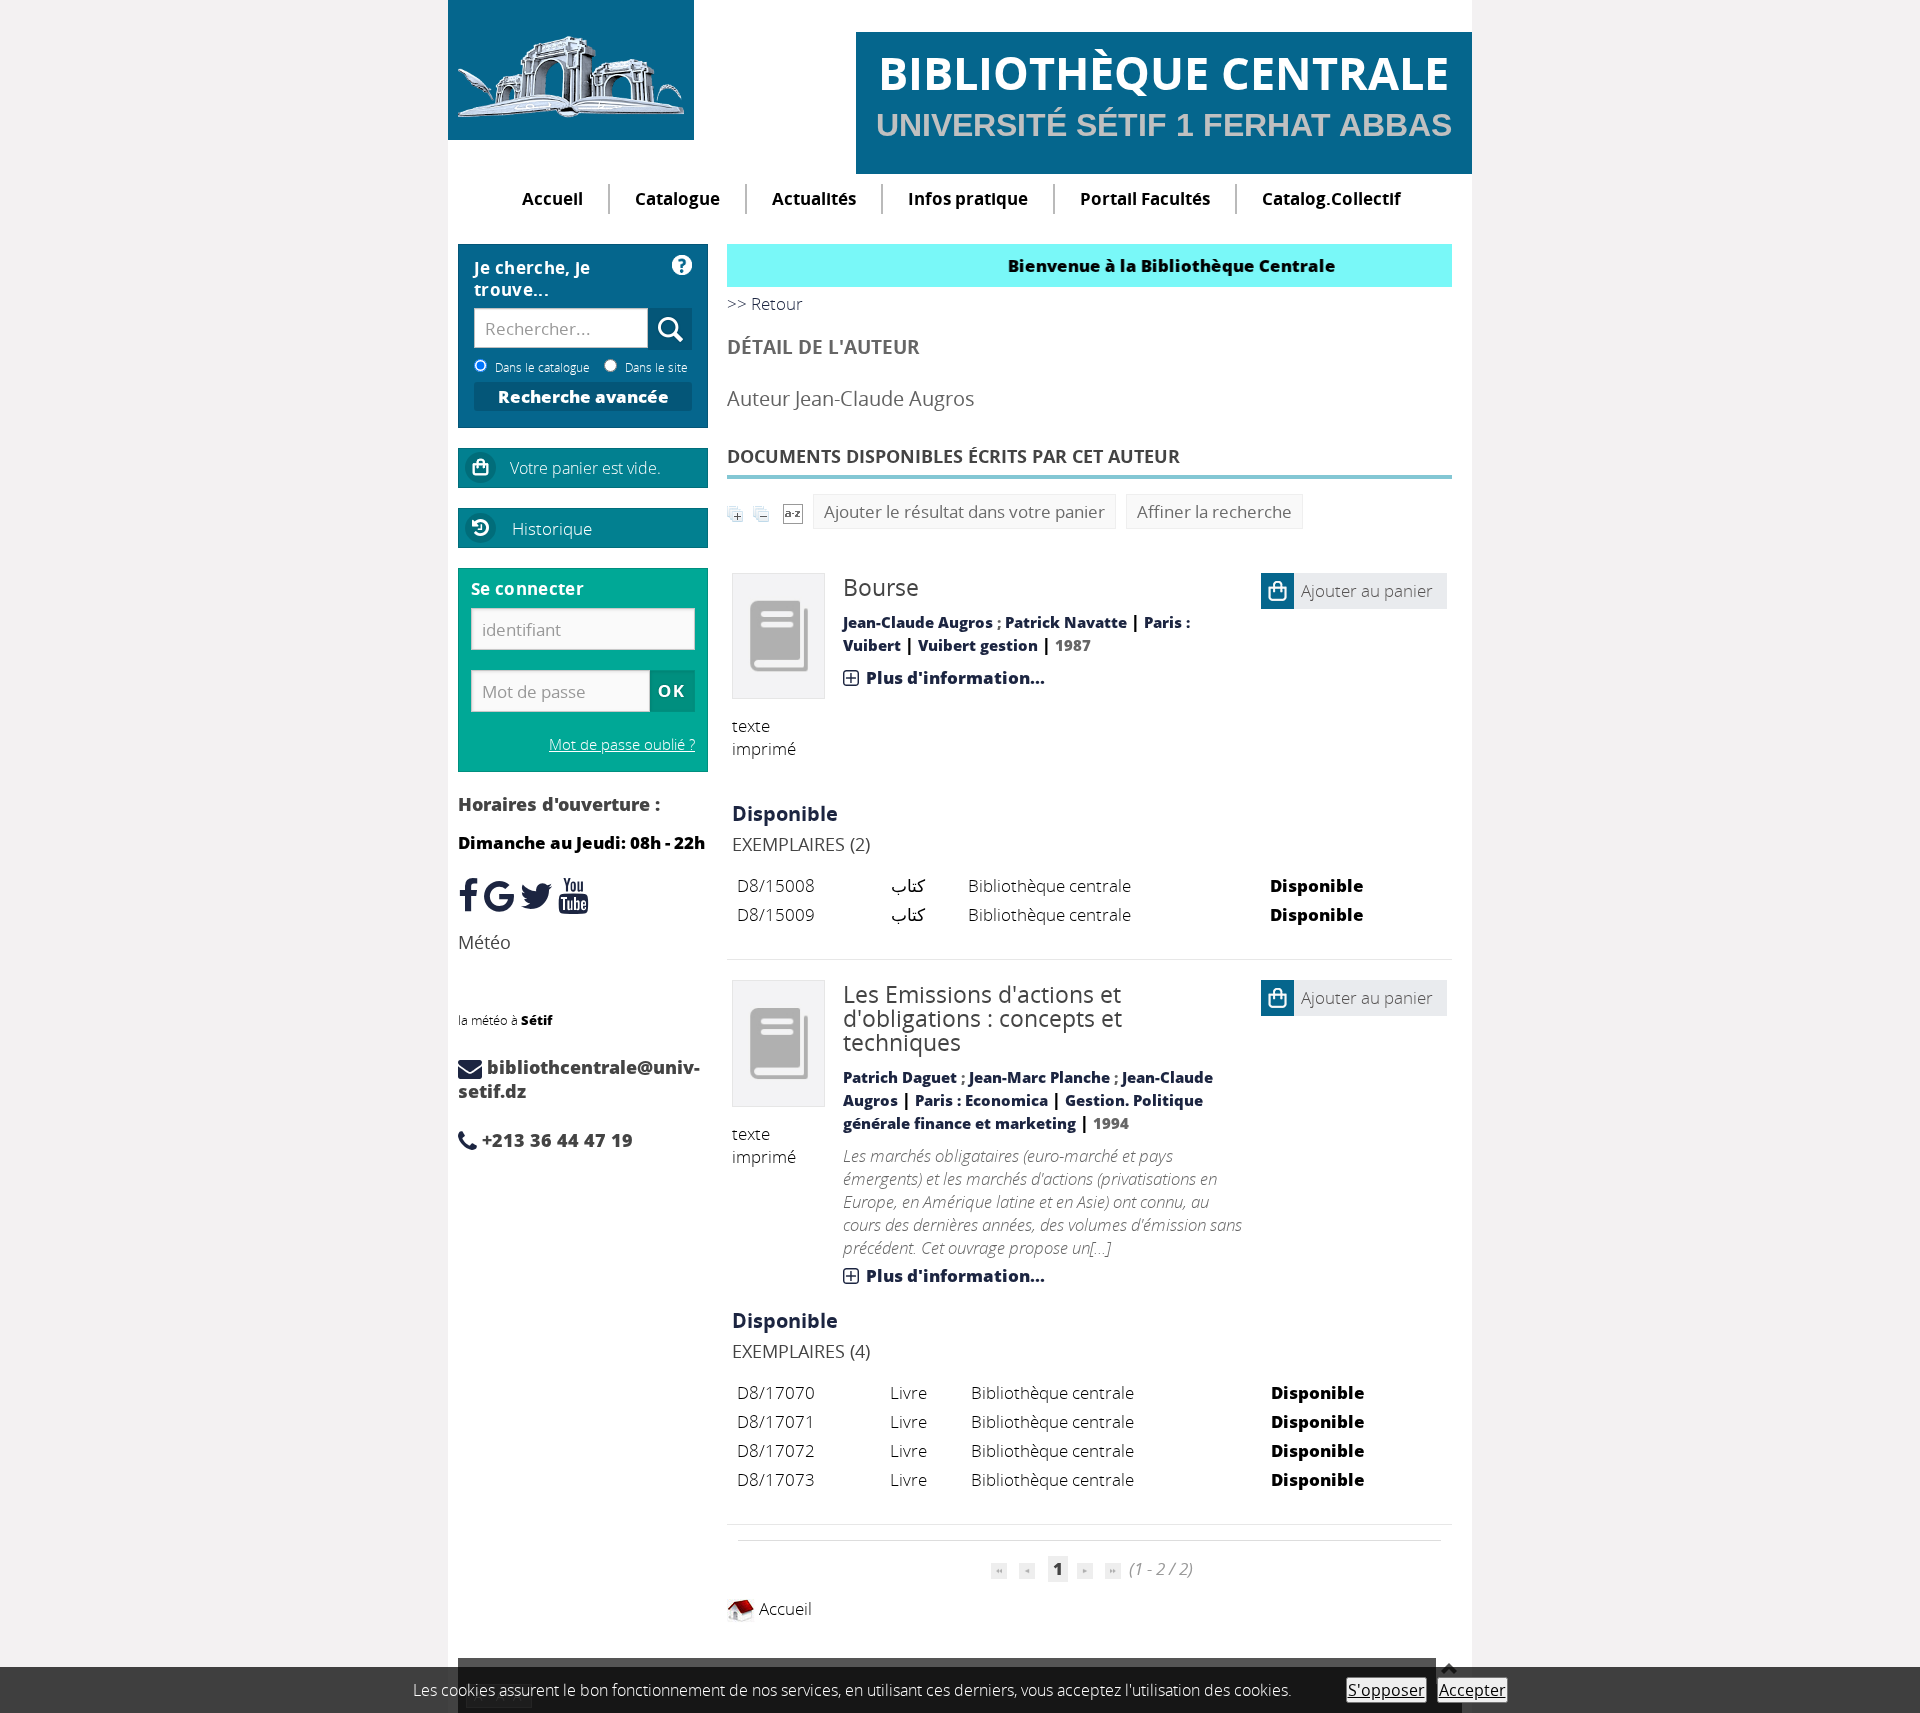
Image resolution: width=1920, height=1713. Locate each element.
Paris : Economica (981, 1100)
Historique (552, 528)
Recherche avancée (583, 396)
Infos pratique (968, 198)
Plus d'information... (955, 677)
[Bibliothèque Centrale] (571, 70)
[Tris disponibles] (793, 511)
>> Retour (765, 303)
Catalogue (677, 198)
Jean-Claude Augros (918, 622)
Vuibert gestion (978, 645)
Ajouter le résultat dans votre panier (964, 511)
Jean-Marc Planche (1039, 1077)
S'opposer (1386, 1690)
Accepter (1472, 1690)
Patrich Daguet (900, 1077)
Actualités (814, 198)
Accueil (552, 198)
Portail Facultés (1145, 198)
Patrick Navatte (1066, 622)
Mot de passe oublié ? (622, 744)
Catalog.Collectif (1331, 198)
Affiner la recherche (1214, 511)
